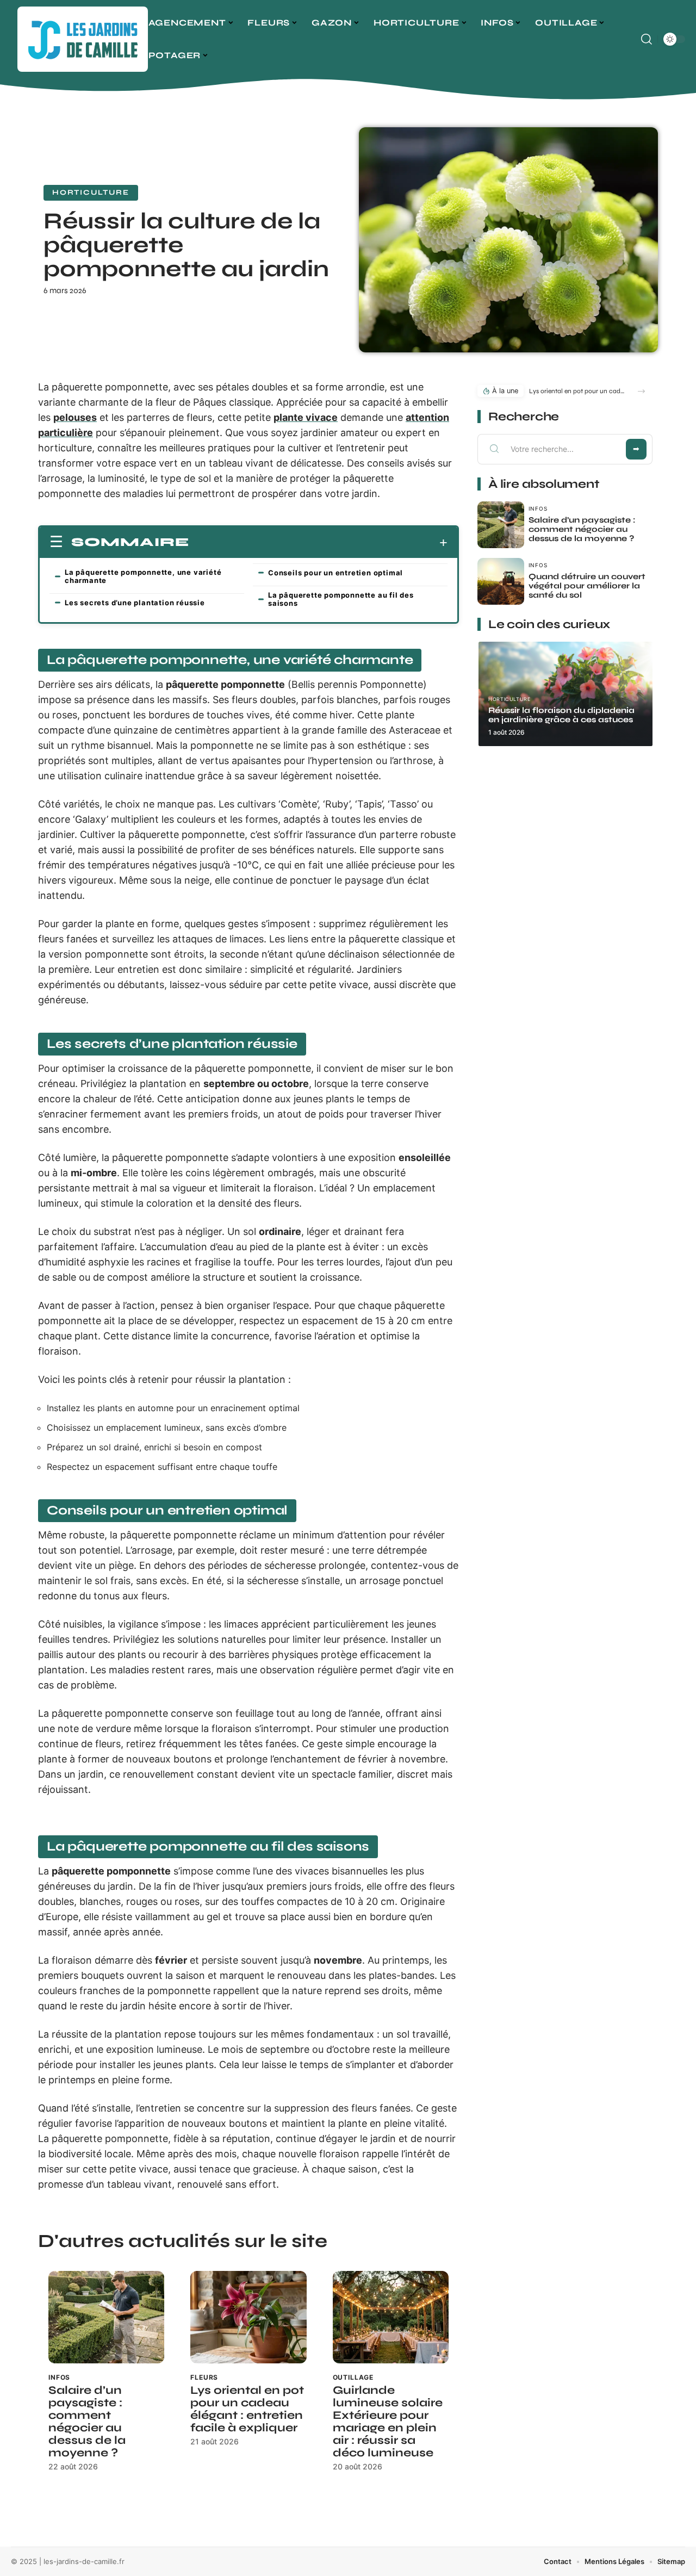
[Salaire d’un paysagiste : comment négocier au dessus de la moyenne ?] (106, 2317)
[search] (647, 39)
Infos (59, 2377)
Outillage (353, 2377)
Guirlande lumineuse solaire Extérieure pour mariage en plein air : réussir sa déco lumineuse (388, 2422)
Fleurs (204, 2377)
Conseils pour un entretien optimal (335, 573)
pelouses (75, 417)
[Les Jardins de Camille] (83, 39)
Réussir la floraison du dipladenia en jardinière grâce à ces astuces (561, 715)
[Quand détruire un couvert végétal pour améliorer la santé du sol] (501, 581)
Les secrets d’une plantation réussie (135, 603)
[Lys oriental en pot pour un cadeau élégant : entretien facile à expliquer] (248, 2317)
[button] (641, 391)
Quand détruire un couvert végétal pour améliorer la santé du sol (587, 586)
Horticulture (91, 193)
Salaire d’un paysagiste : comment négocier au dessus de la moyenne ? (87, 2422)
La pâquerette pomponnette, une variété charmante (143, 576)
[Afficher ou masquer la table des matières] (318, 543)
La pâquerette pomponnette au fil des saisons (341, 599)
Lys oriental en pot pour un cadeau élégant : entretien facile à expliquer (247, 2409)
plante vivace (306, 417)
